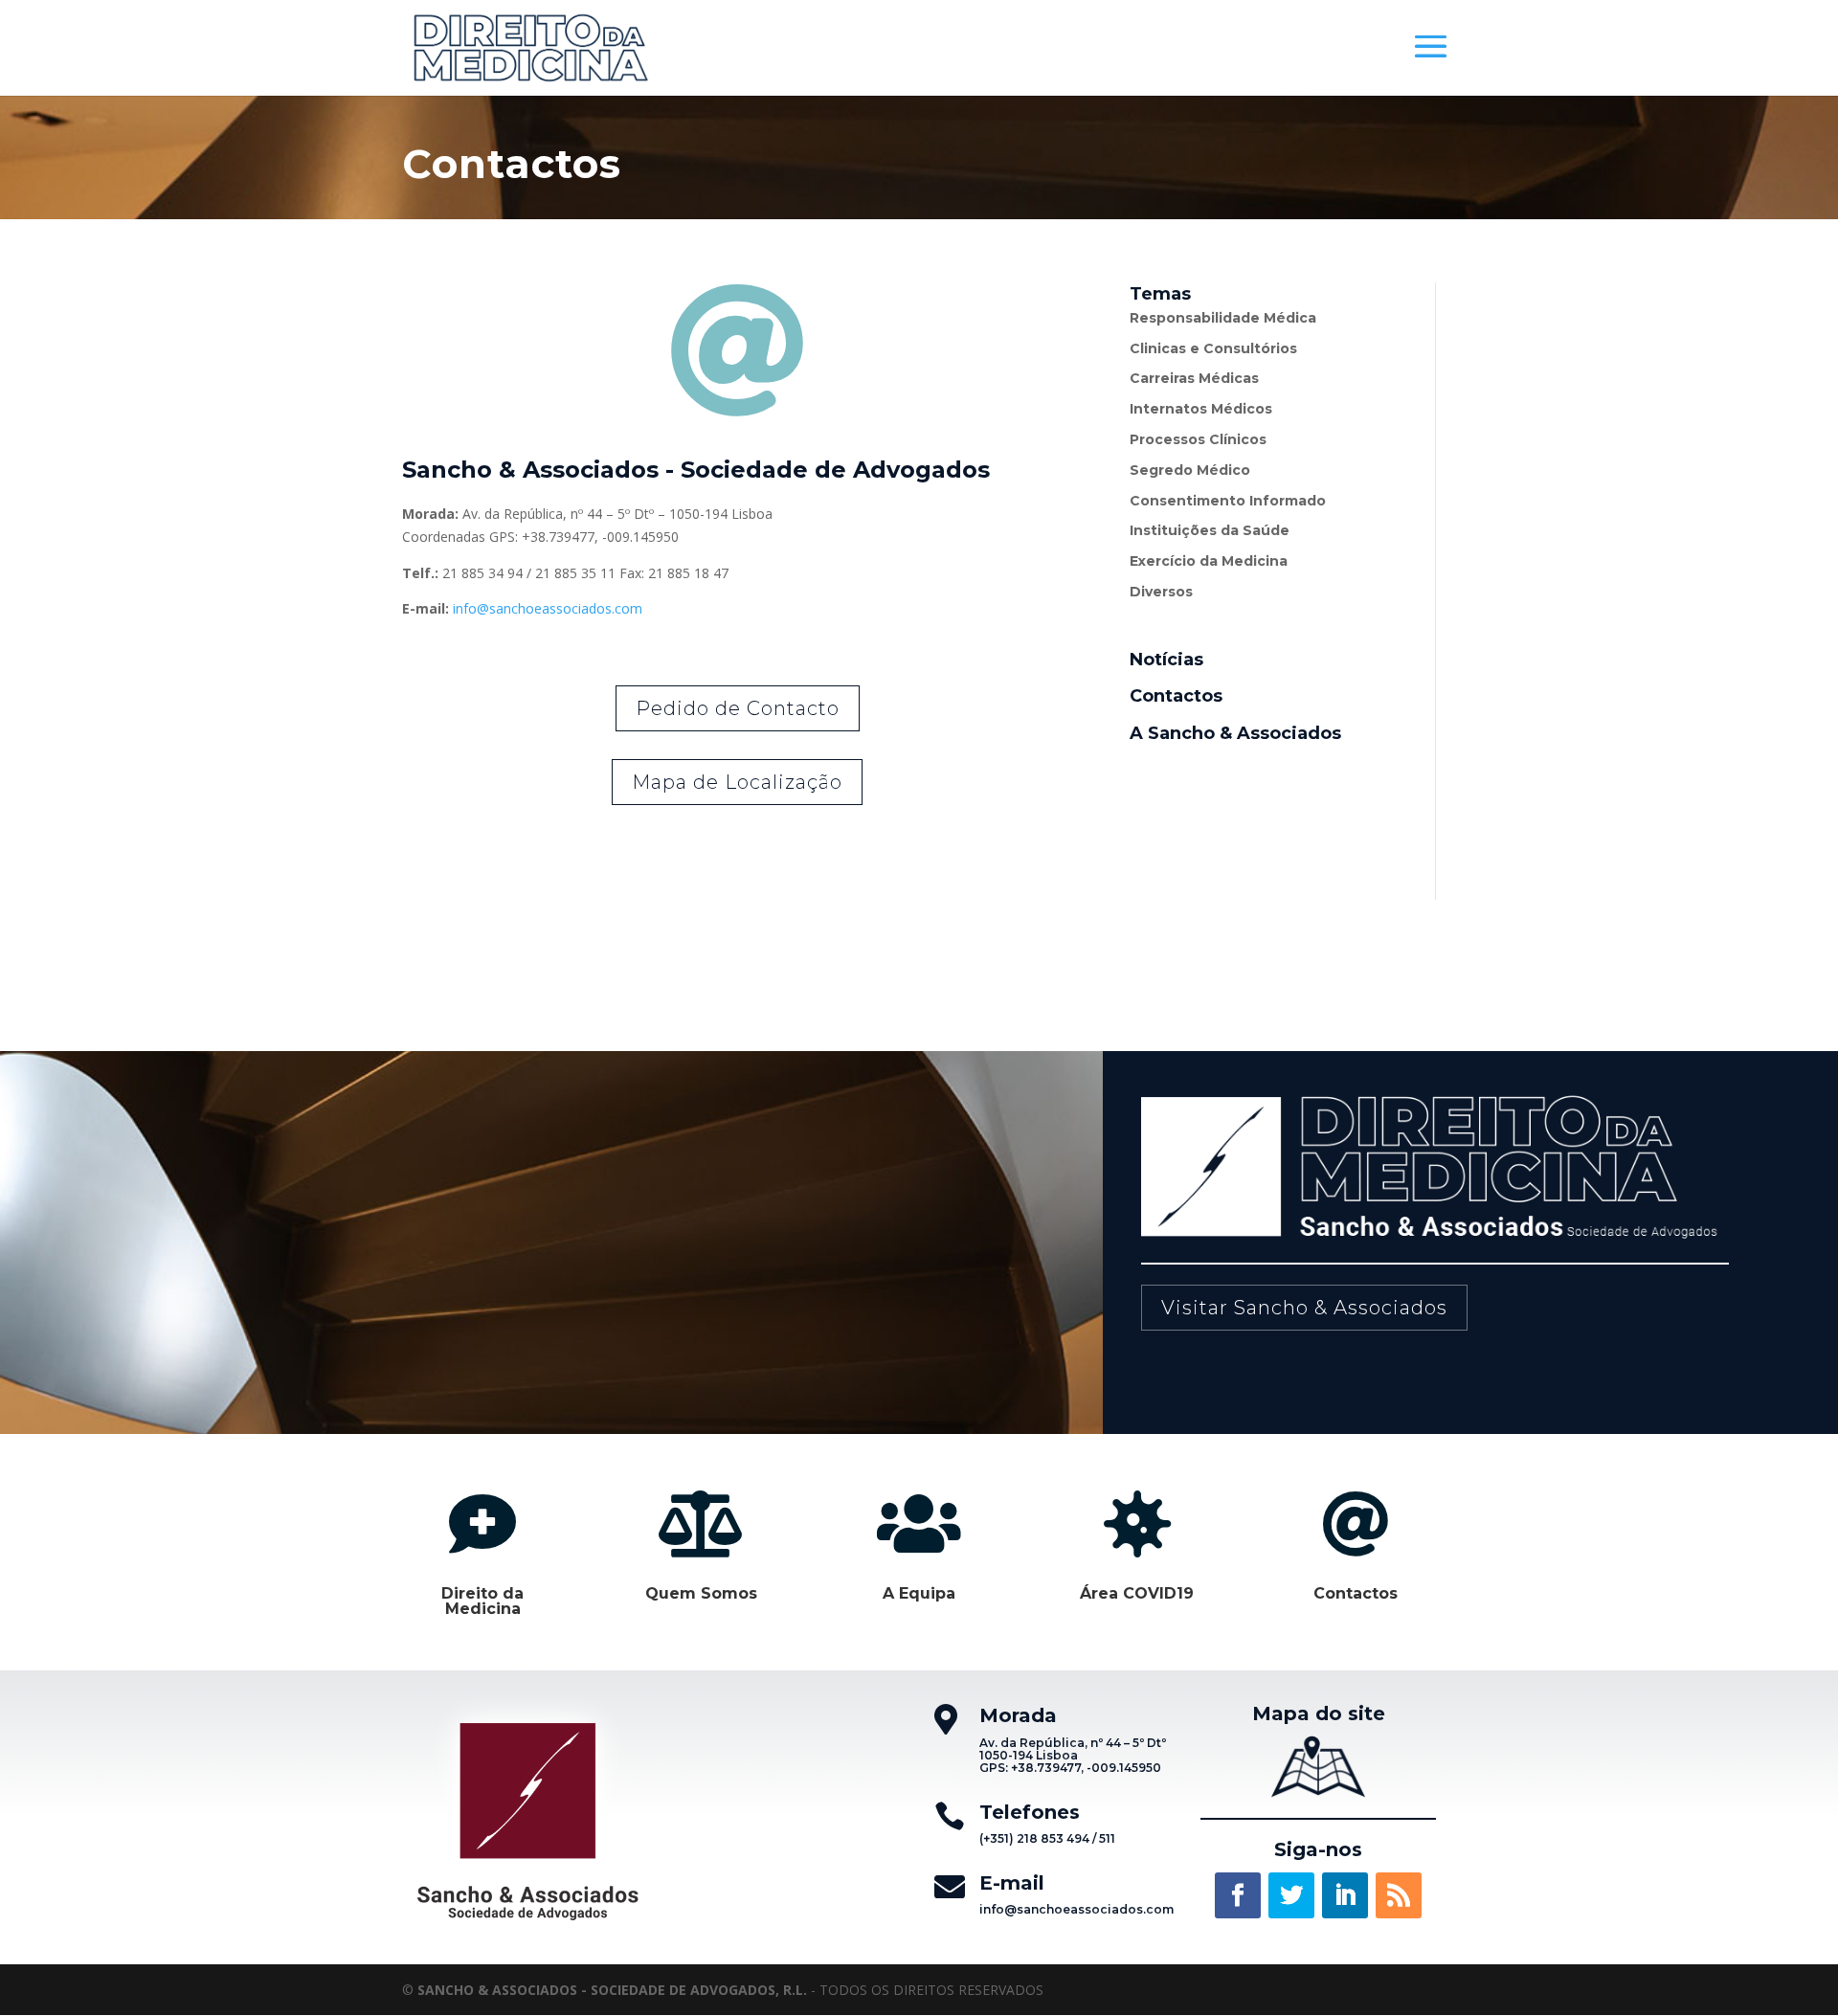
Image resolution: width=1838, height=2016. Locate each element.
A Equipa (919, 1593)
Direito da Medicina (482, 1601)
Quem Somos (701, 1593)
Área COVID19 (1137, 1593)
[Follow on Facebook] (1238, 1895)
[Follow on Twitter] (1291, 1895)
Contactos (1356, 1593)
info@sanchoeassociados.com (548, 608)
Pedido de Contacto (738, 708)
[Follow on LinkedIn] (1345, 1895)
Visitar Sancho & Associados (1304, 1308)
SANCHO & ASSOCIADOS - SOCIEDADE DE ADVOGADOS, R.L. (612, 1990)
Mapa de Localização (737, 782)
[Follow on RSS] (1399, 1895)
